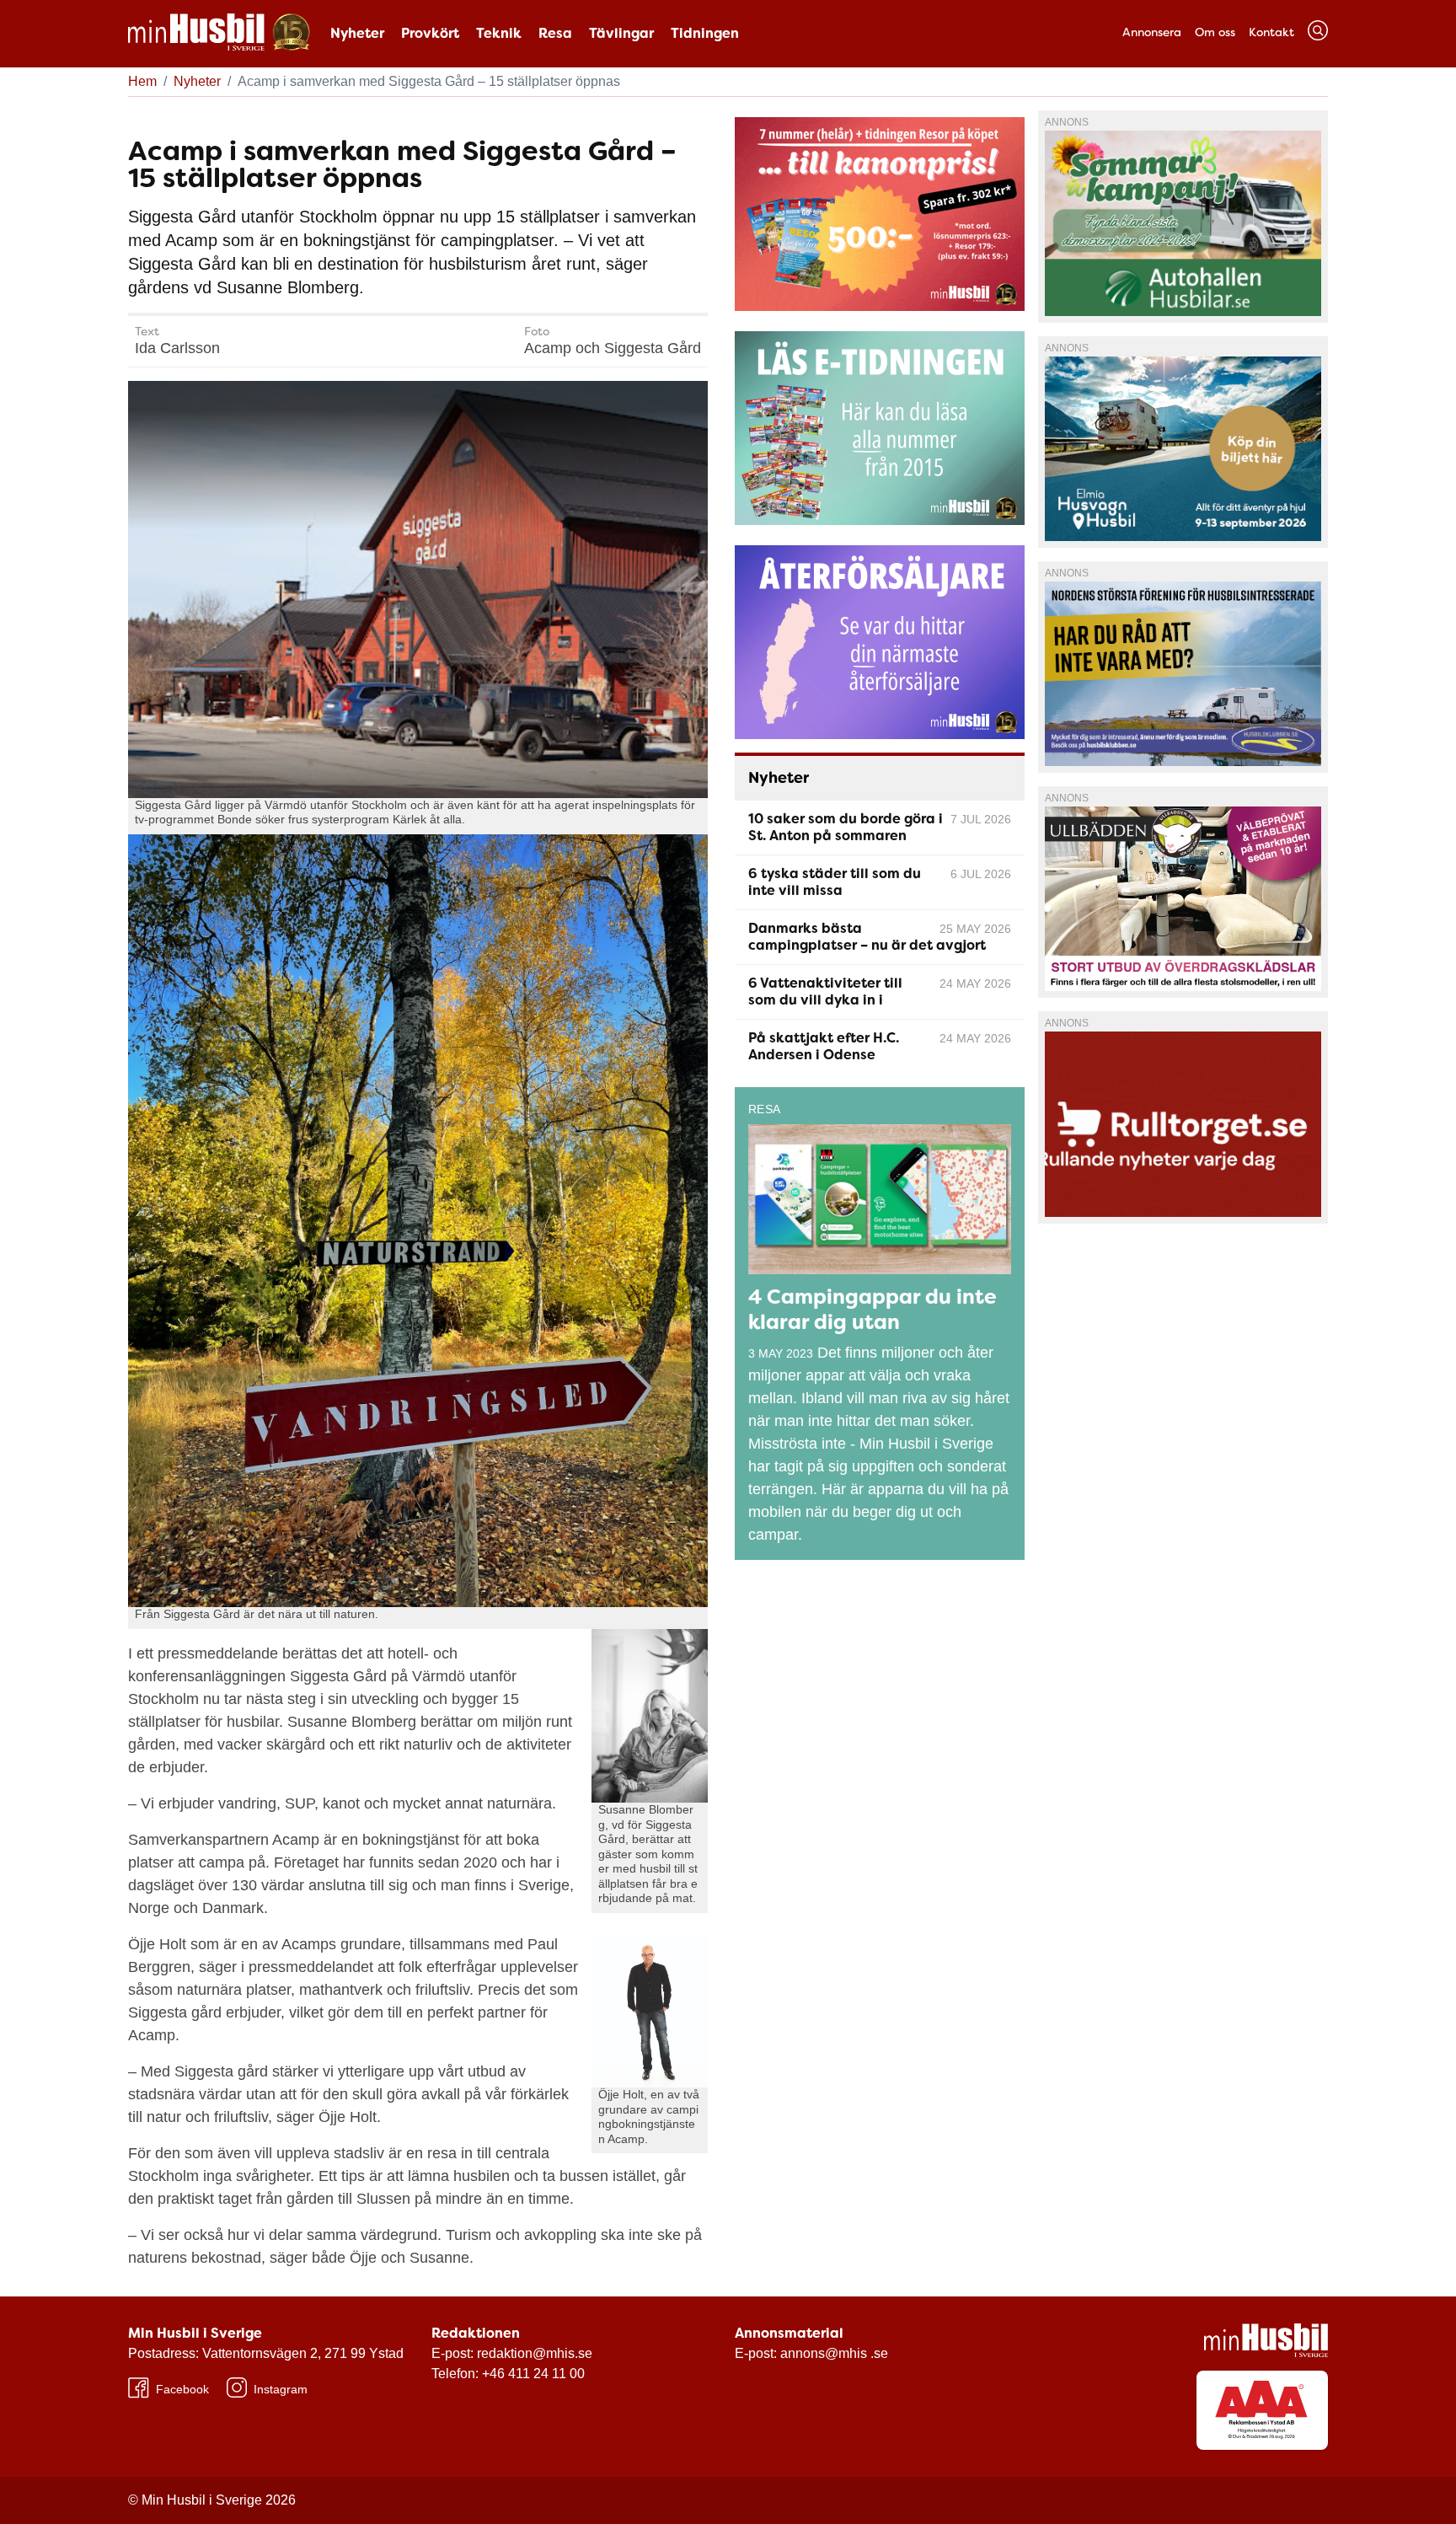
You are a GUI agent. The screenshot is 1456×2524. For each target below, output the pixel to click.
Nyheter (357, 33)
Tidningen (705, 33)
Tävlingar (621, 33)
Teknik (499, 33)
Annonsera (1152, 32)
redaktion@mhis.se (535, 2353)
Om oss (1215, 32)
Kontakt (1271, 32)
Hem (142, 81)
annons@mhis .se (834, 2353)
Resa (555, 33)
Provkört (430, 33)
